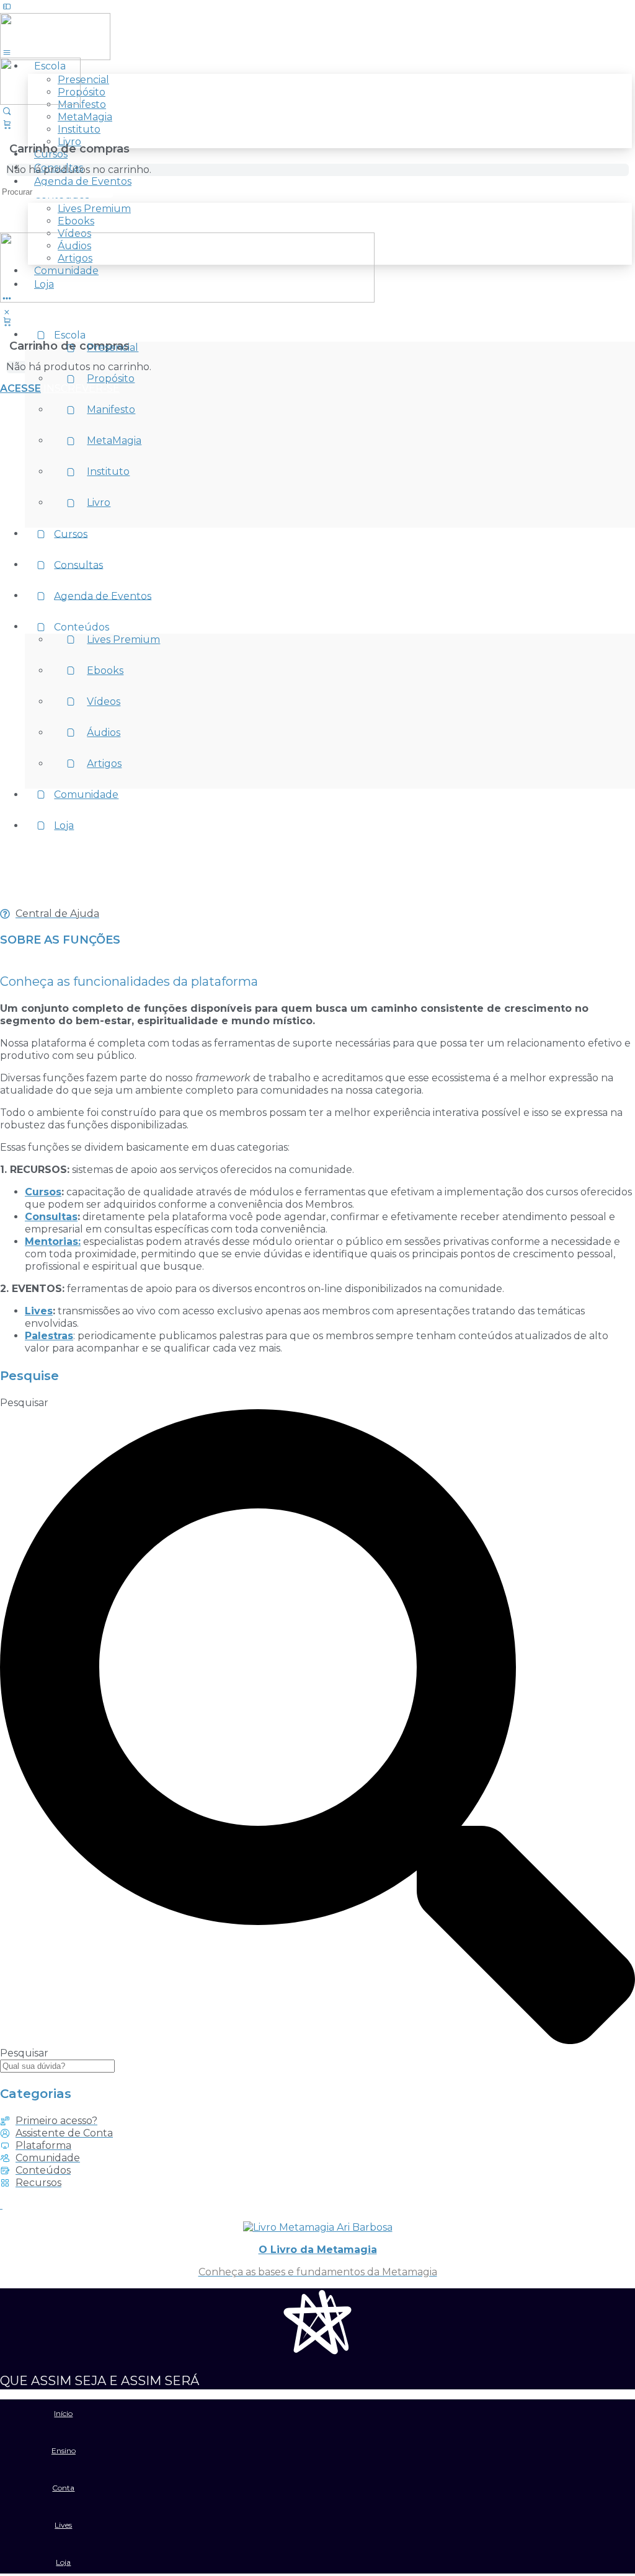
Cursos (43, 1192)
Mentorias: (53, 1242)
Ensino (64, 2450)
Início (63, 2413)
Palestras (49, 1336)
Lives (39, 1311)
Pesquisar (24, 1403)
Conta (63, 2488)
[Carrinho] (7, 321)
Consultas (51, 1217)
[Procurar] (7, 111)
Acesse (20, 388)
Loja (63, 2562)
